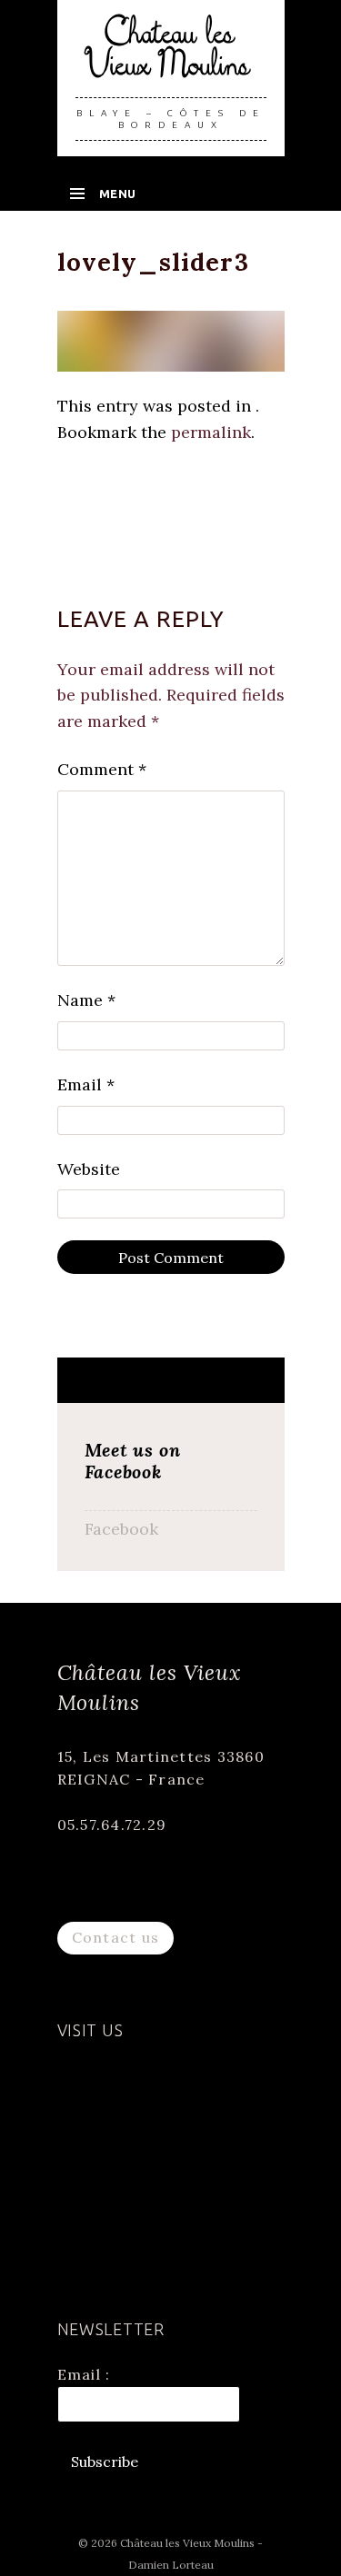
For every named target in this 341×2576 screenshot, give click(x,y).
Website (89, 1169)
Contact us (116, 1937)
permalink (211, 432)
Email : (84, 2374)
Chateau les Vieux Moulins (170, 56)
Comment (102, 769)
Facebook (121, 1529)
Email (86, 1084)
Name (86, 1000)
